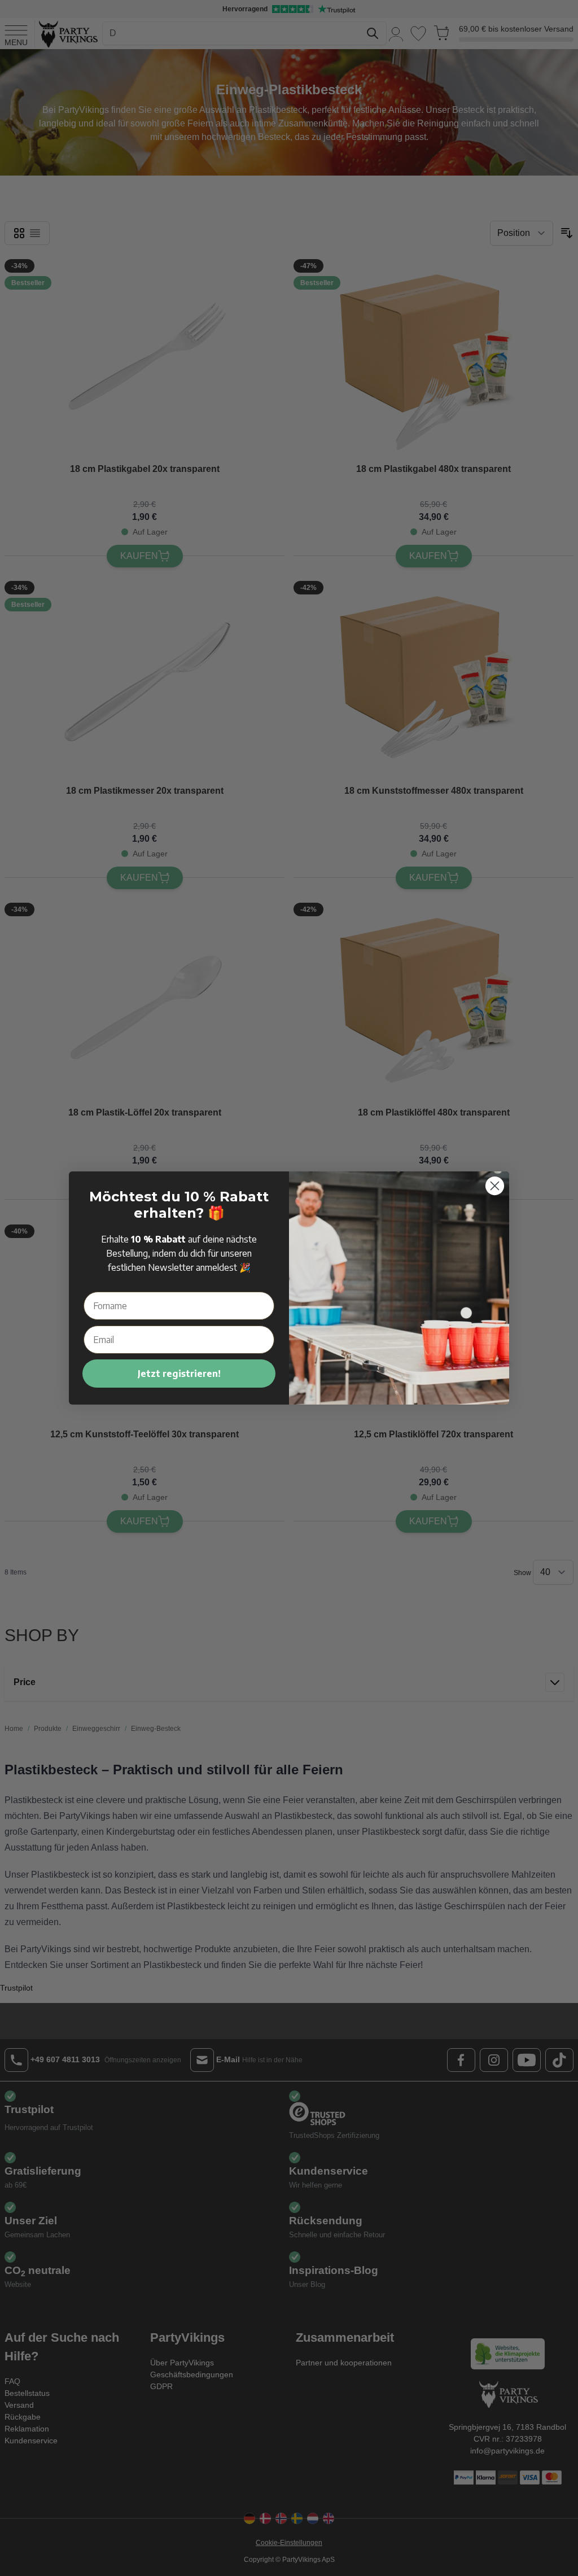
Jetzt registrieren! (179, 1374)
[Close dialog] (495, 1186)
